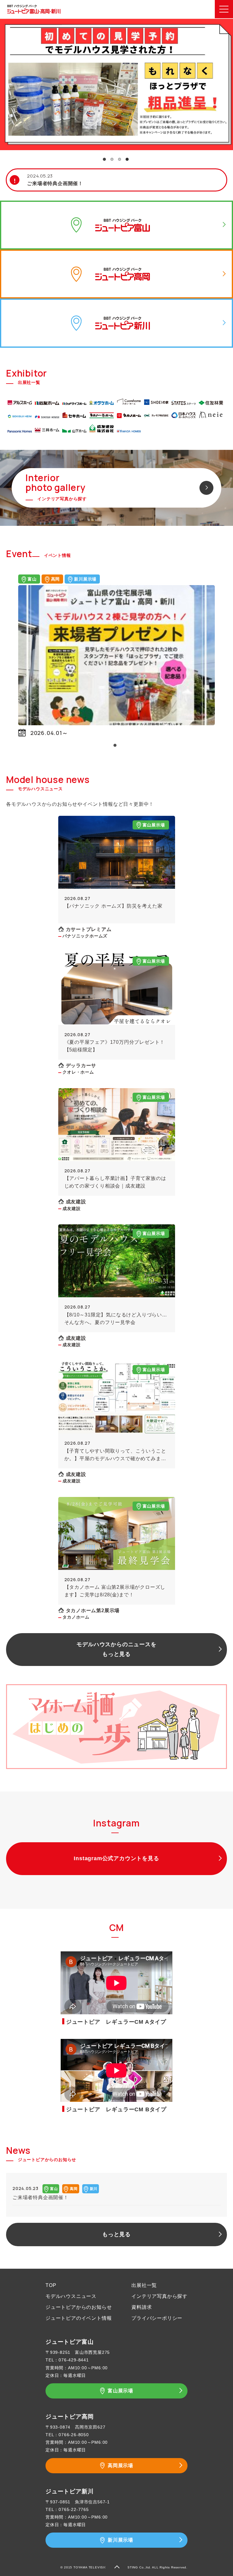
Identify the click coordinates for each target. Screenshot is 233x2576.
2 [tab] (112, 159)
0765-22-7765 (74, 2509)
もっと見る (116, 2234)
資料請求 (142, 2307)
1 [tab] (104, 159)
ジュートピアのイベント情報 (79, 2318)
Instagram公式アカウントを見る (116, 1858)
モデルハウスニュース (71, 2296)
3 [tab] (120, 159)
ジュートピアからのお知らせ (79, 2307)
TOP (51, 2285)
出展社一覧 (144, 2285)
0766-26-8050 (74, 2435)
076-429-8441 (74, 2360)
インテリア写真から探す (159, 2296)
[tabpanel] (116, 84)
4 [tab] (127, 159)
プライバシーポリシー (157, 2318)
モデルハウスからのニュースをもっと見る (116, 1649)
